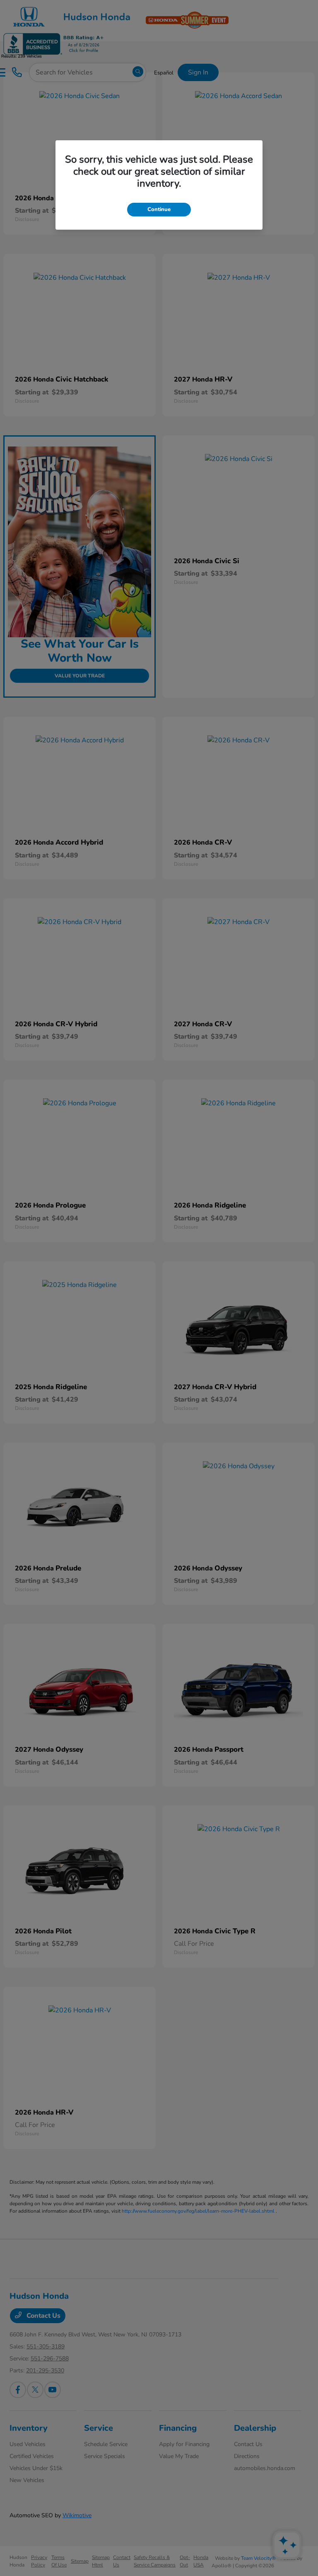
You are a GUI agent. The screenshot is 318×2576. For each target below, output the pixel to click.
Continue (159, 209)
